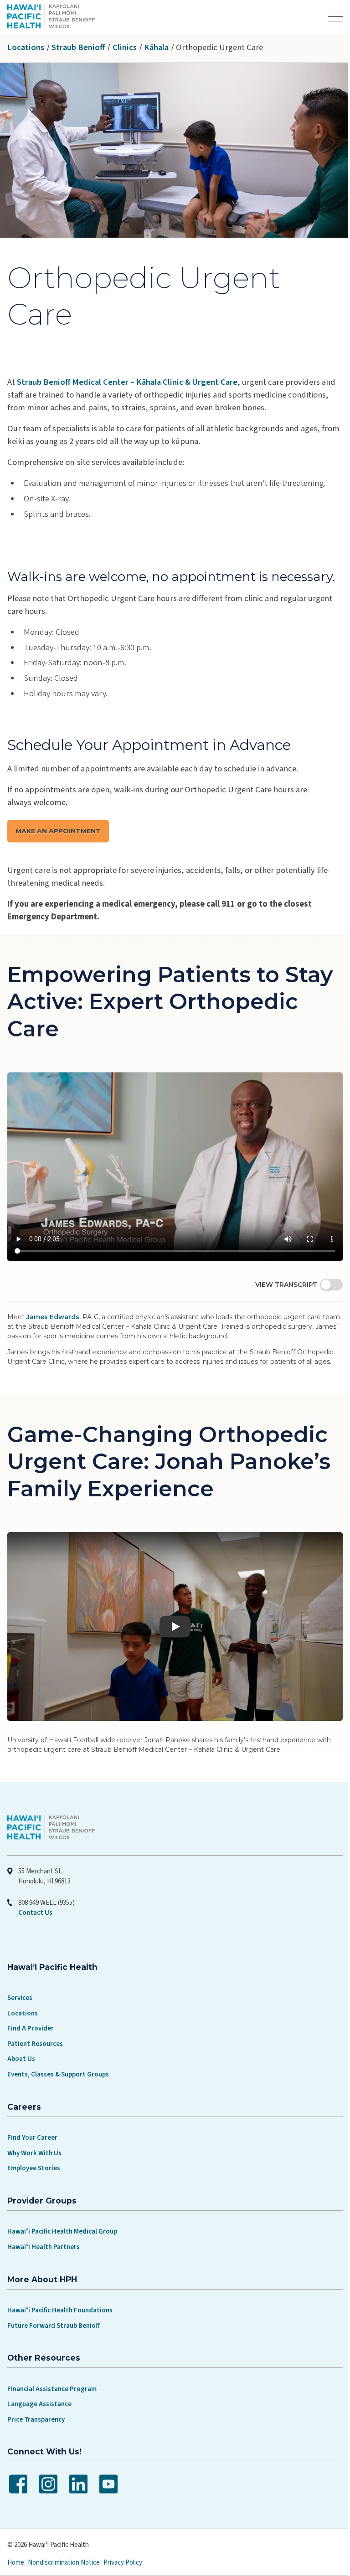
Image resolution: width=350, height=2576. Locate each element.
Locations (26, 47)
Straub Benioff (78, 47)
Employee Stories (34, 2157)
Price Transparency (36, 2408)
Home (16, 2551)
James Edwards (53, 1310)
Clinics (125, 47)
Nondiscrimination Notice (64, 2551)
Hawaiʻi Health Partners (44, 2236)
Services (20, 1987)
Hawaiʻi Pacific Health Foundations (60, 2299)
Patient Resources (35, 2033)
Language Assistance (39, 2393)
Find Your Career (32, 2127)
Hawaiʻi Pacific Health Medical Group (62, 2221)
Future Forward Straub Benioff (54, 2314)
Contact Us (35, 1902)
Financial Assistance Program (52, 2378)
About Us (21, 2048)
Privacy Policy (123, 2551)
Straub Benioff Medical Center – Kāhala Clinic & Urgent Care (127, 382)
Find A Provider (31, 2017)
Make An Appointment (58, 831)
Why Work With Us (34, 2142)
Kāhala (156, 47)
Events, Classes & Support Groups (58, 2063)
